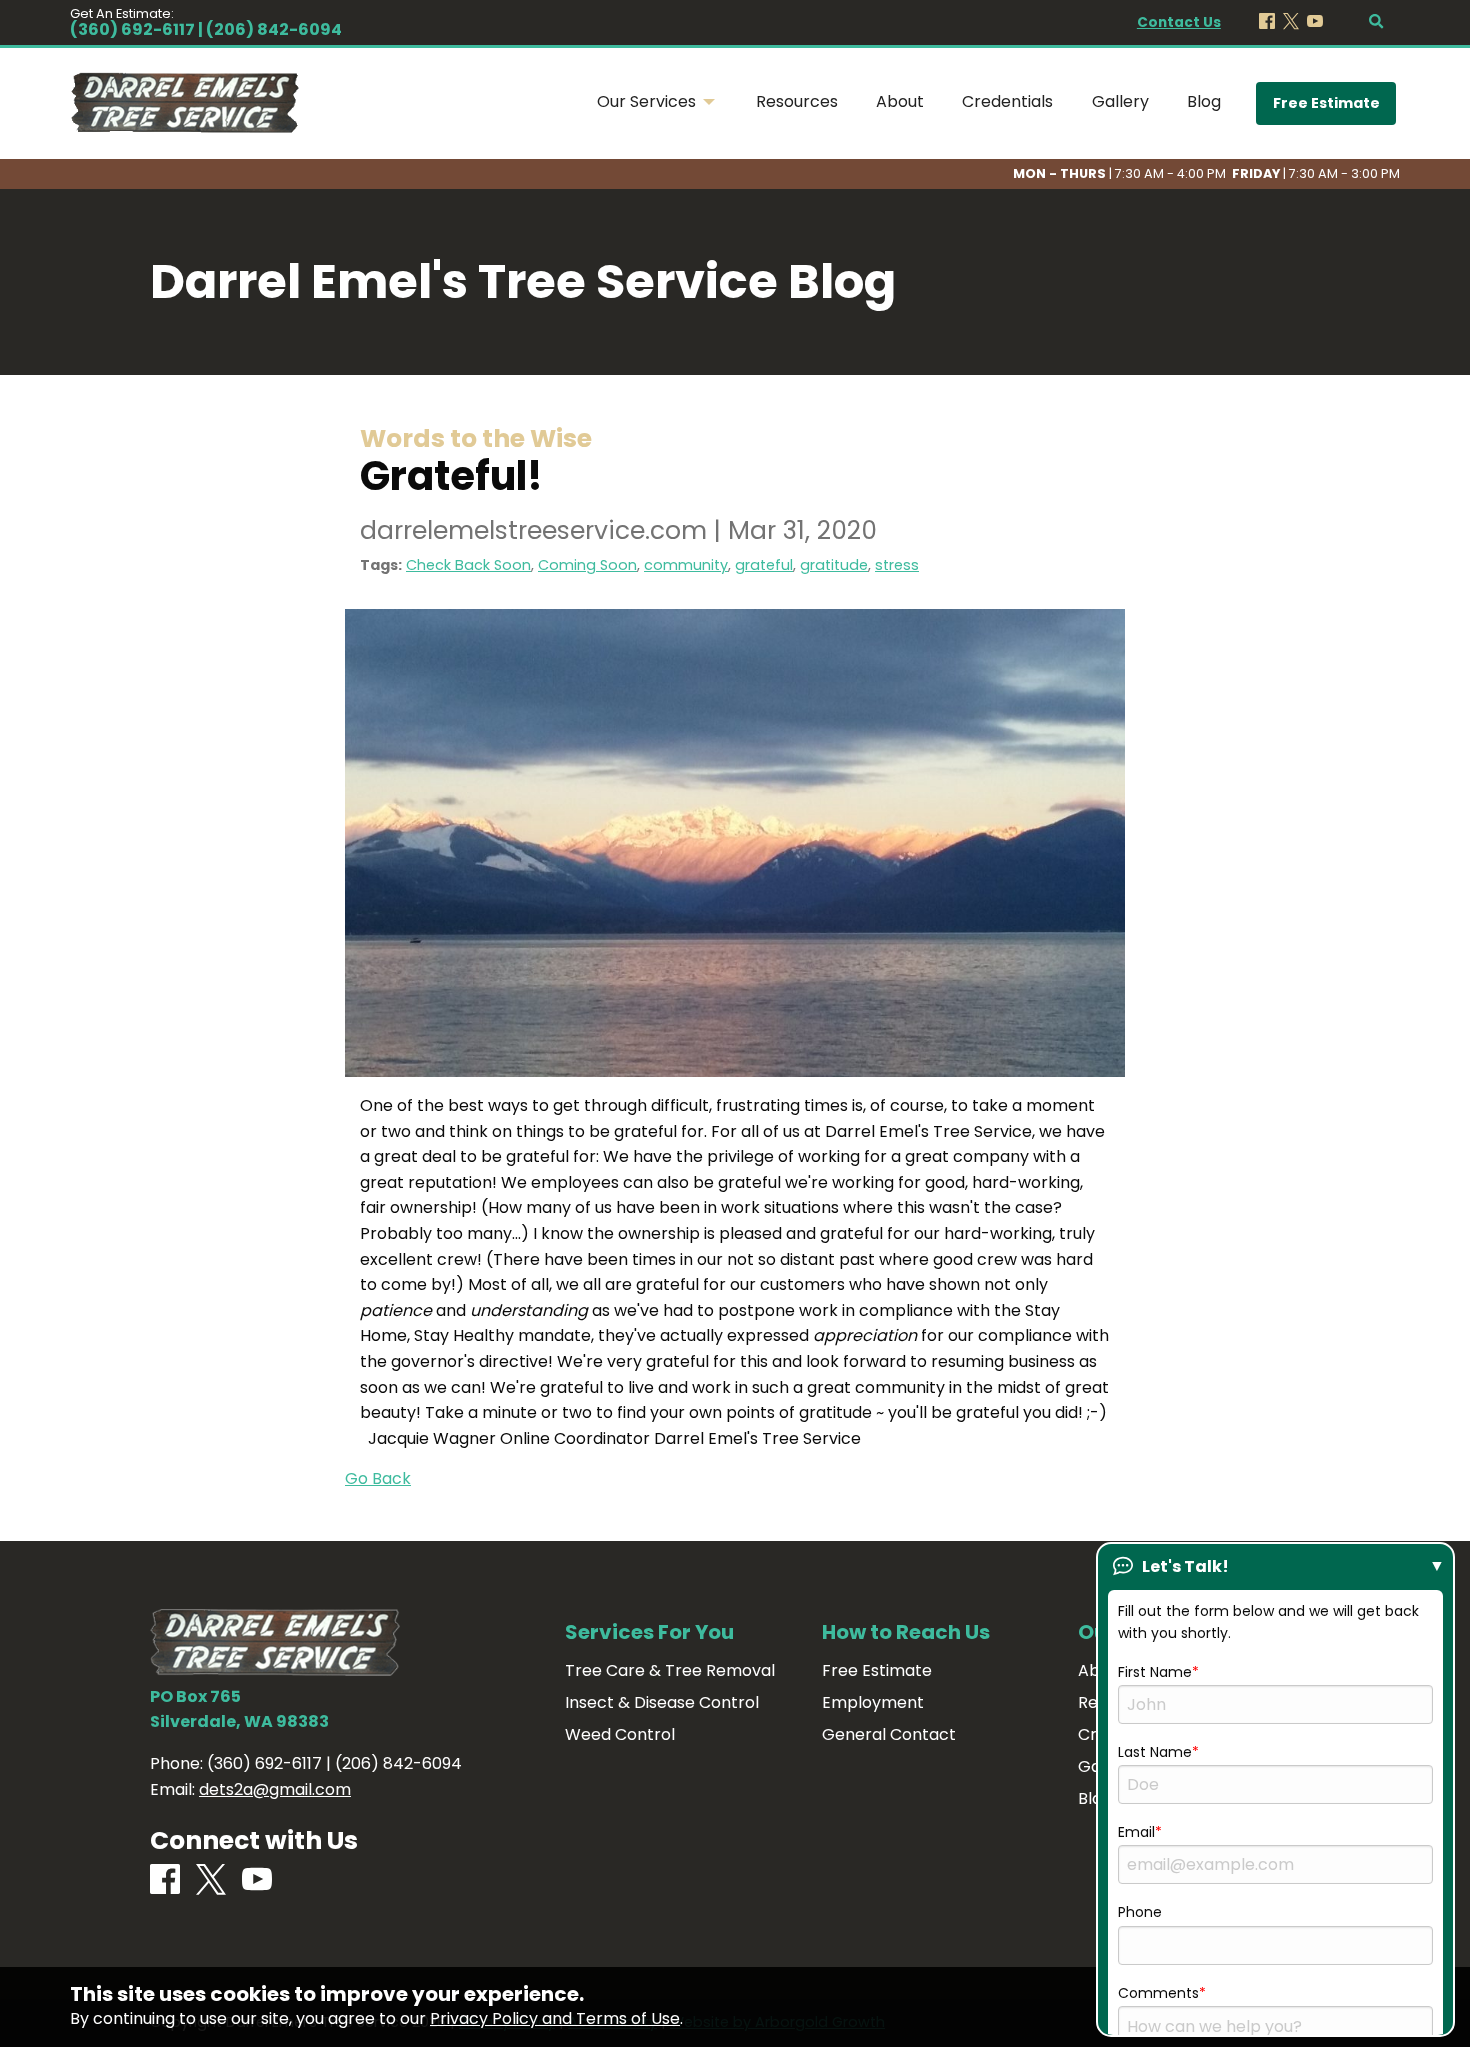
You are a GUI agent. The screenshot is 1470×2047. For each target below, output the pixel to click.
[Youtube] (1315, 22)
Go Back (378, 1478)
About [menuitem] (900, 101)
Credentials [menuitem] (1007, 101)
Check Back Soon (468, 565)
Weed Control (620, 1735)
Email (1136, 1832)
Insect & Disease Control (662, 1703)
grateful (764, 565)
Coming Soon (587, 565)
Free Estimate (1326, 103)
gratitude (834, 565)
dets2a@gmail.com (275, 1789)
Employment (873, 1703)
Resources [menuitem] (797, 101)
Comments (1158, 1993)
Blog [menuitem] (1204, 101)
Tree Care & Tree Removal (670, 1671)
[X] (1291, 22)
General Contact (889, 1735)
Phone (1140, 1912)
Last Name (1155, 1752)
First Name (1155, 1672)
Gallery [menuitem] (1120, 101)
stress (897, 565)
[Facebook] (1267, 22)
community (686, 565)
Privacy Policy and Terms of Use (555, 2018)
